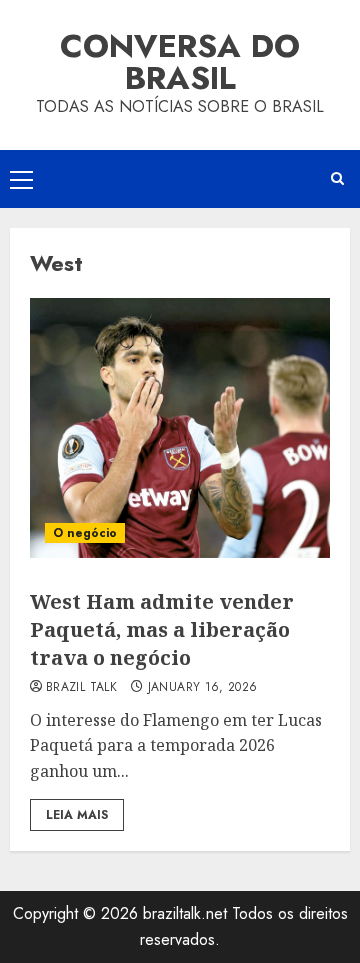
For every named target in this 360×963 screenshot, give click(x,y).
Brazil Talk (81, 688)
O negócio (85, 533)
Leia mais (77, 815)
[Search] (337, 178)
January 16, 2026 (203, 688)
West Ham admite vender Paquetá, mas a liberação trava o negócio (162, 629)
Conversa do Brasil (180, 62)
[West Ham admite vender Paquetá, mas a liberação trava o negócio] (180, 428)
